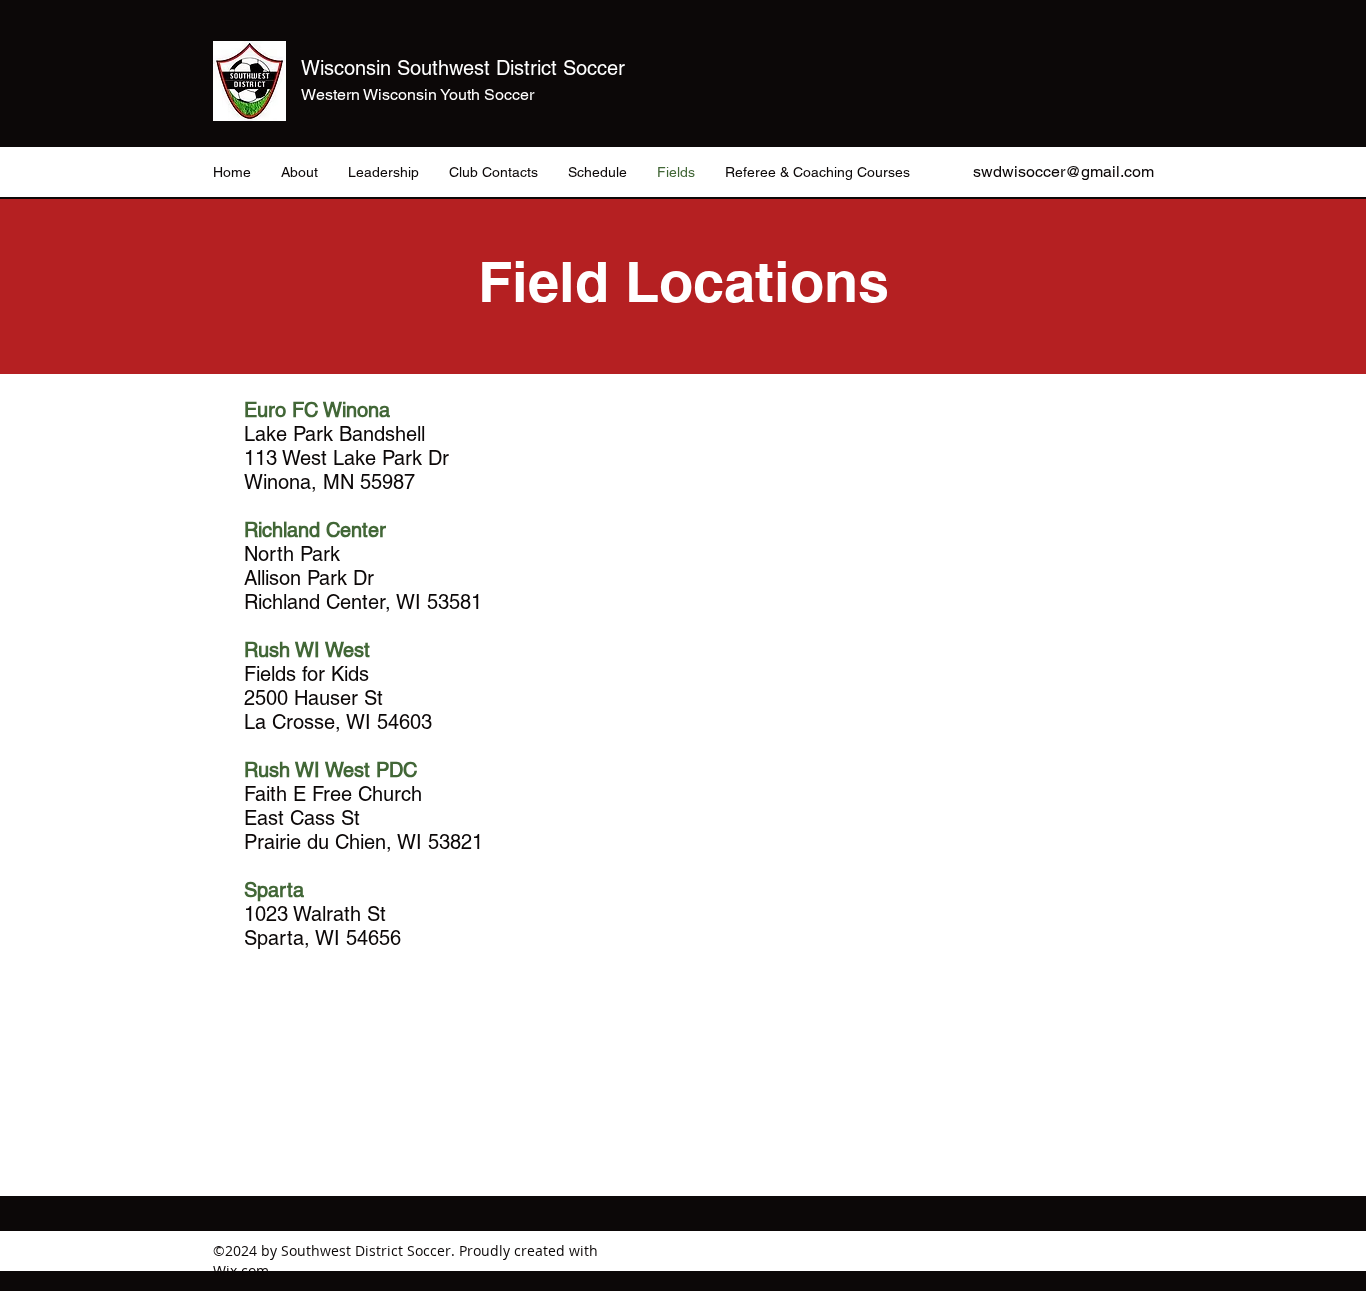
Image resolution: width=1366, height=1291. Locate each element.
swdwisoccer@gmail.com (1063, 171)
